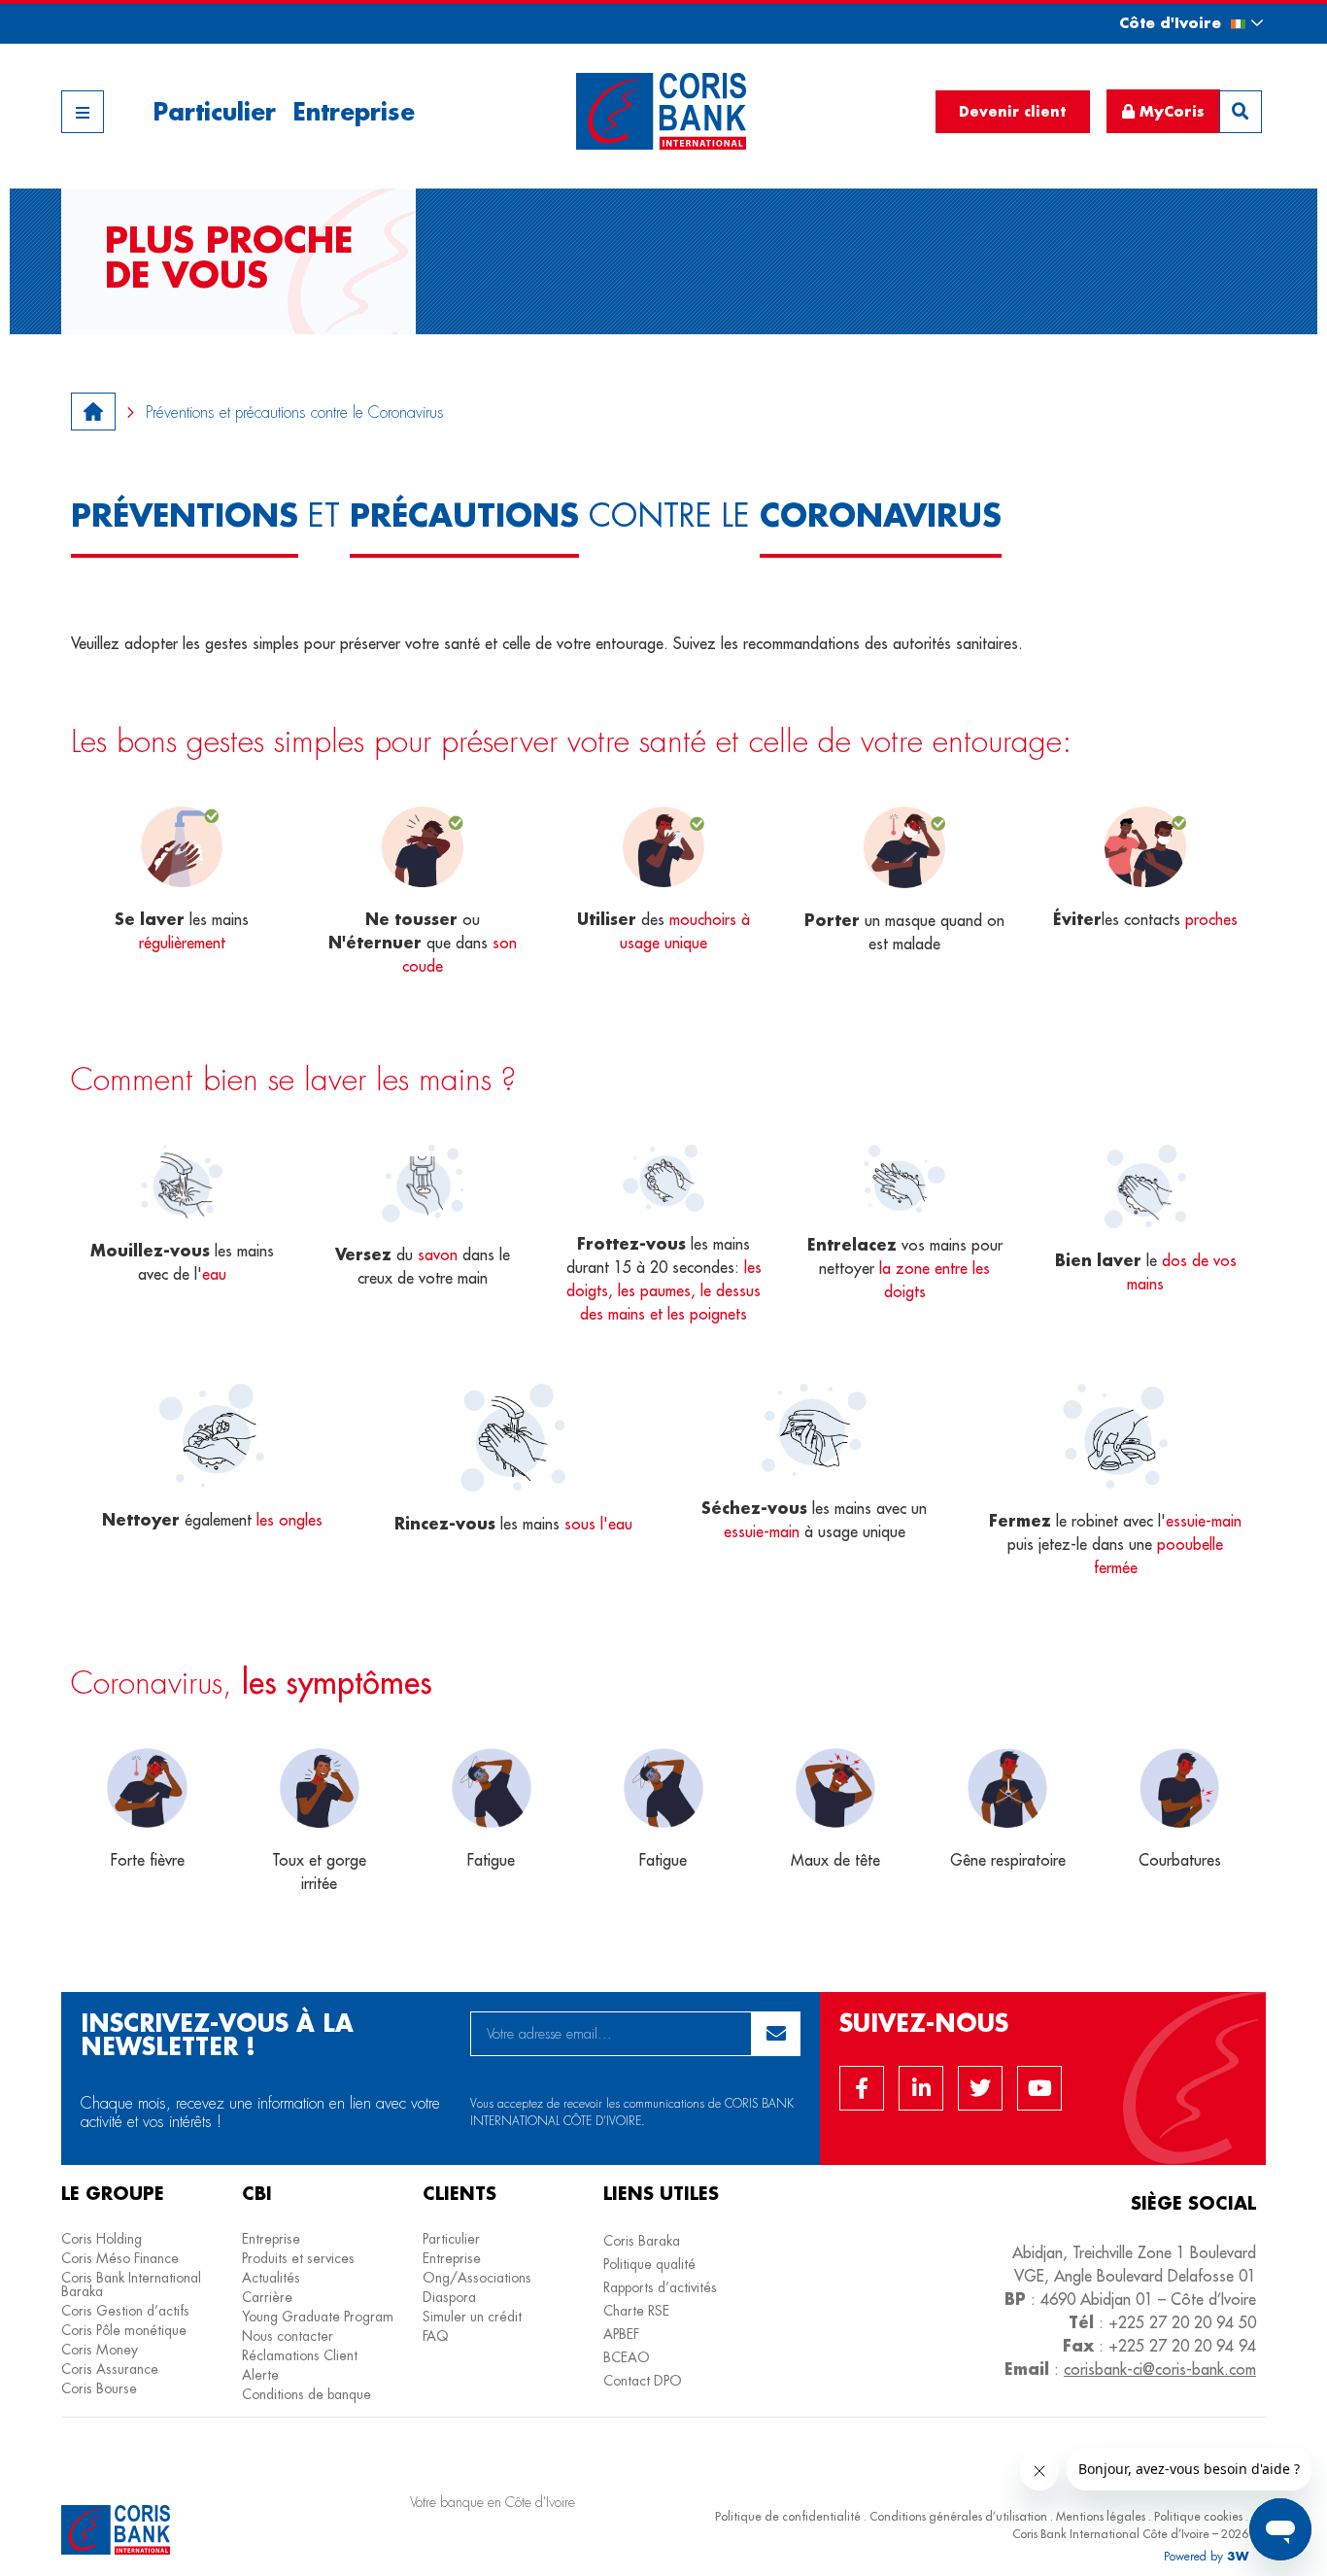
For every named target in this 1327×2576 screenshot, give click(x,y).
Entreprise (354, 111)
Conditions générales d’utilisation (958, 2516)
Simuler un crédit (472, 2317)
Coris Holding (102, 2239)
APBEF (621, 2334)
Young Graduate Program (318, 2317)
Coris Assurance (110, 2369)
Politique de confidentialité (788, 2516)
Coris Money (100, 2350)
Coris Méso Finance (120, 2258)
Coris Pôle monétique (124, 2330)
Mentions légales (1101, 2516)
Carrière (267, 2297)
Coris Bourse (99, 2388)
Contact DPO (643, 2381)
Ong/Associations (477, 2278)
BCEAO (627, 2357)
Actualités (271, 2278)
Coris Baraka (642, 2241)
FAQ (436, 2336)
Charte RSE (636, 2311)
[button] (1174, 23)
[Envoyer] (776, 2034)
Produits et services (298, 2258)
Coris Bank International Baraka (131, 2284)
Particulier (214, 111)
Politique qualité (649, 2264)
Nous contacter (288, 2336)
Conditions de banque (306, 2394)
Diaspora (449, 2297)
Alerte (260, 2375)
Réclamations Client (300, 2355)
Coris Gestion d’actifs (125, 2311)
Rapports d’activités (660, 2287)
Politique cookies (1198, 2516)
